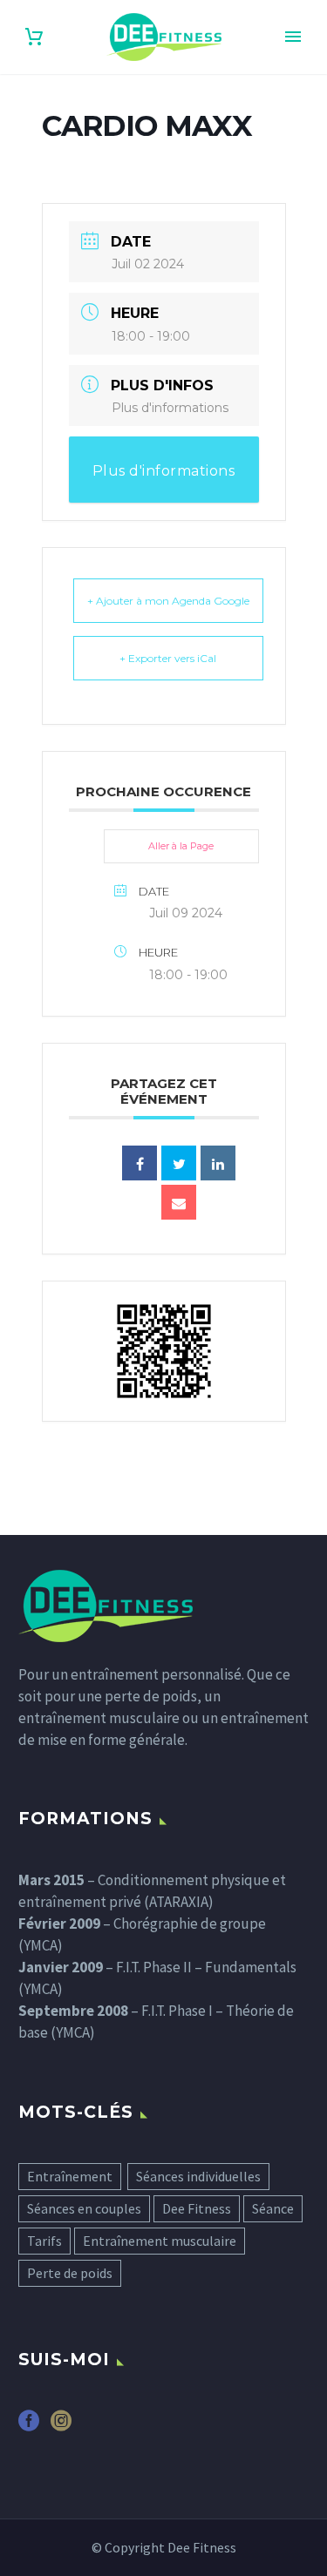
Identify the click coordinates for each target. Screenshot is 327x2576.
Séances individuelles (198, 2176)
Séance (273, 2208)
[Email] (179, 1202)
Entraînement (70, 2176)
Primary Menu (293, 37)
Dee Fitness (197, 2208)
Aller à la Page (181, 846)
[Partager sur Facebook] (140, 1163)
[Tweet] (179, 1163)
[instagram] (61, 2427)
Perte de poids (70, 2273)
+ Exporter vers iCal (168, 658)
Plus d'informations (170, 408)
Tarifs (44, 2241)
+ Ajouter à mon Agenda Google (168, 601)
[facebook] (29, 2427)
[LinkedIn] (218, 1163)
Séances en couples (84, 2208)
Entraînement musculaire (160, 2241)
